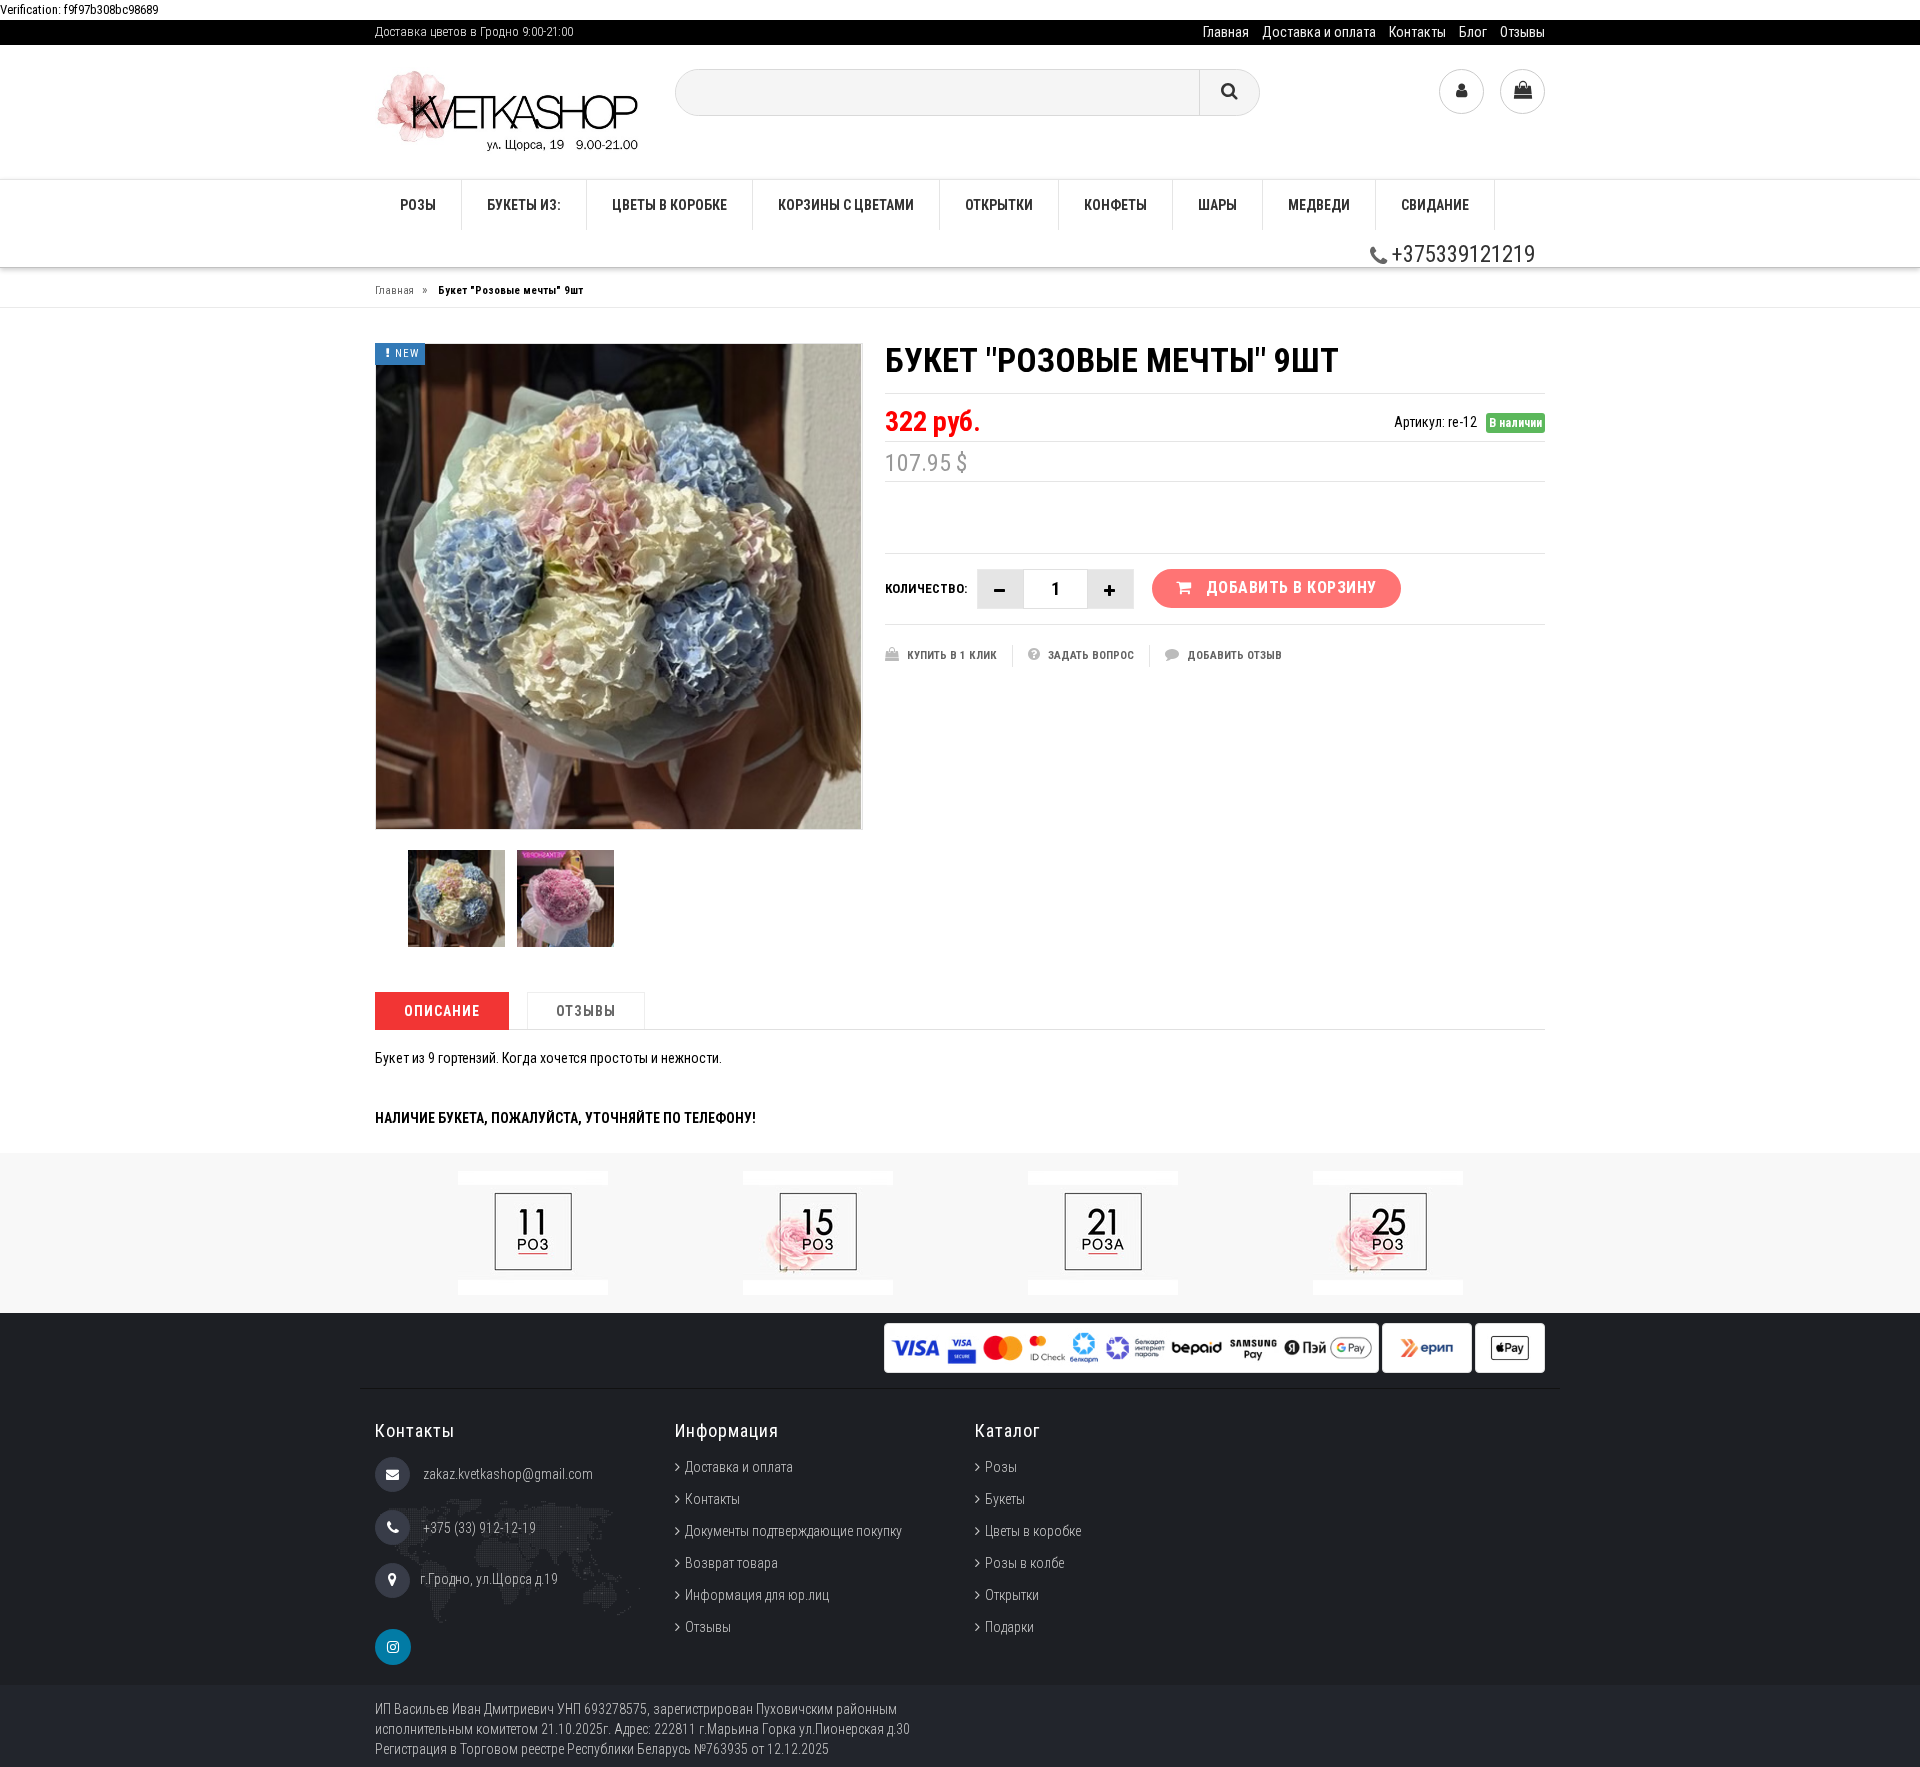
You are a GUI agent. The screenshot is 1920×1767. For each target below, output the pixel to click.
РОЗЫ (418, 205)
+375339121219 (1461, 254)
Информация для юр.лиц (757, 1595)
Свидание (1435, 205)
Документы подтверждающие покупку (793, 1531)
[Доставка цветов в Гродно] (510, 110)
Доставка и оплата (1319, 32)
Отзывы (1522, 32)
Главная (1226, 32)
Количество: (926, 588)
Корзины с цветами (846, 205)
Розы (1001, 1467)
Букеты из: (524, 205)
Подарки (1009, 1627)
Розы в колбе (1024, 1563)
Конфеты (1115, 205)
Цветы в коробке (669, 205)
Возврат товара (731, 1563)
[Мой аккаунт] (1461, 91)
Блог (1473, 32)
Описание (442, 1011)
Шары (1217, 205)
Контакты (1417, 32)
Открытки (999, 205)
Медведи (1319, 205)
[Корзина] (1522, 91)
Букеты (1005, 1499)
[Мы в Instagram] (393, 1647)
